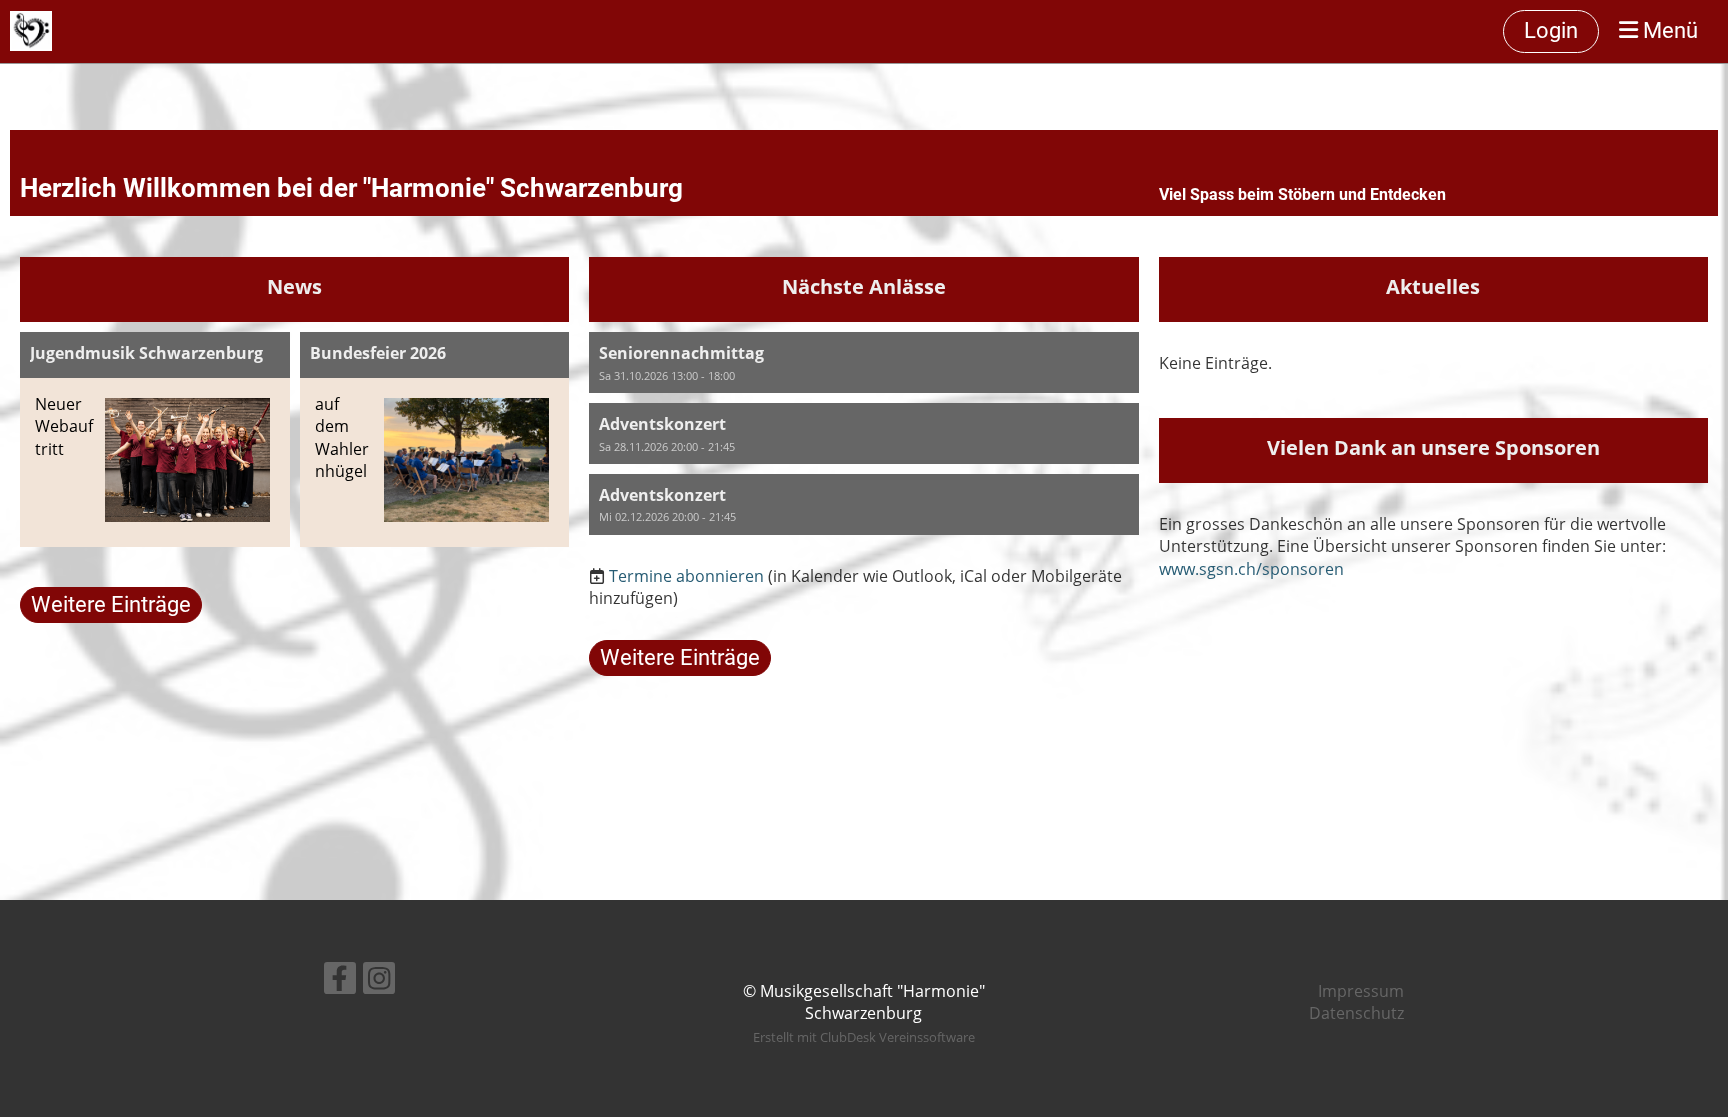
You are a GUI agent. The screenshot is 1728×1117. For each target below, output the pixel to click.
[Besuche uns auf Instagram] (379, 981)
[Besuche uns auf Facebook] (340, 981)
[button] (863, 362)
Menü (1668, 30)
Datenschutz (1356, 1013)
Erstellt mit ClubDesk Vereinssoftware (864, 1037)
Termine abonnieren (686, 576)
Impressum (1361, 991)
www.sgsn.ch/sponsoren (1251, 569)
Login (1551, 30)
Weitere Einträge (111, 604)
